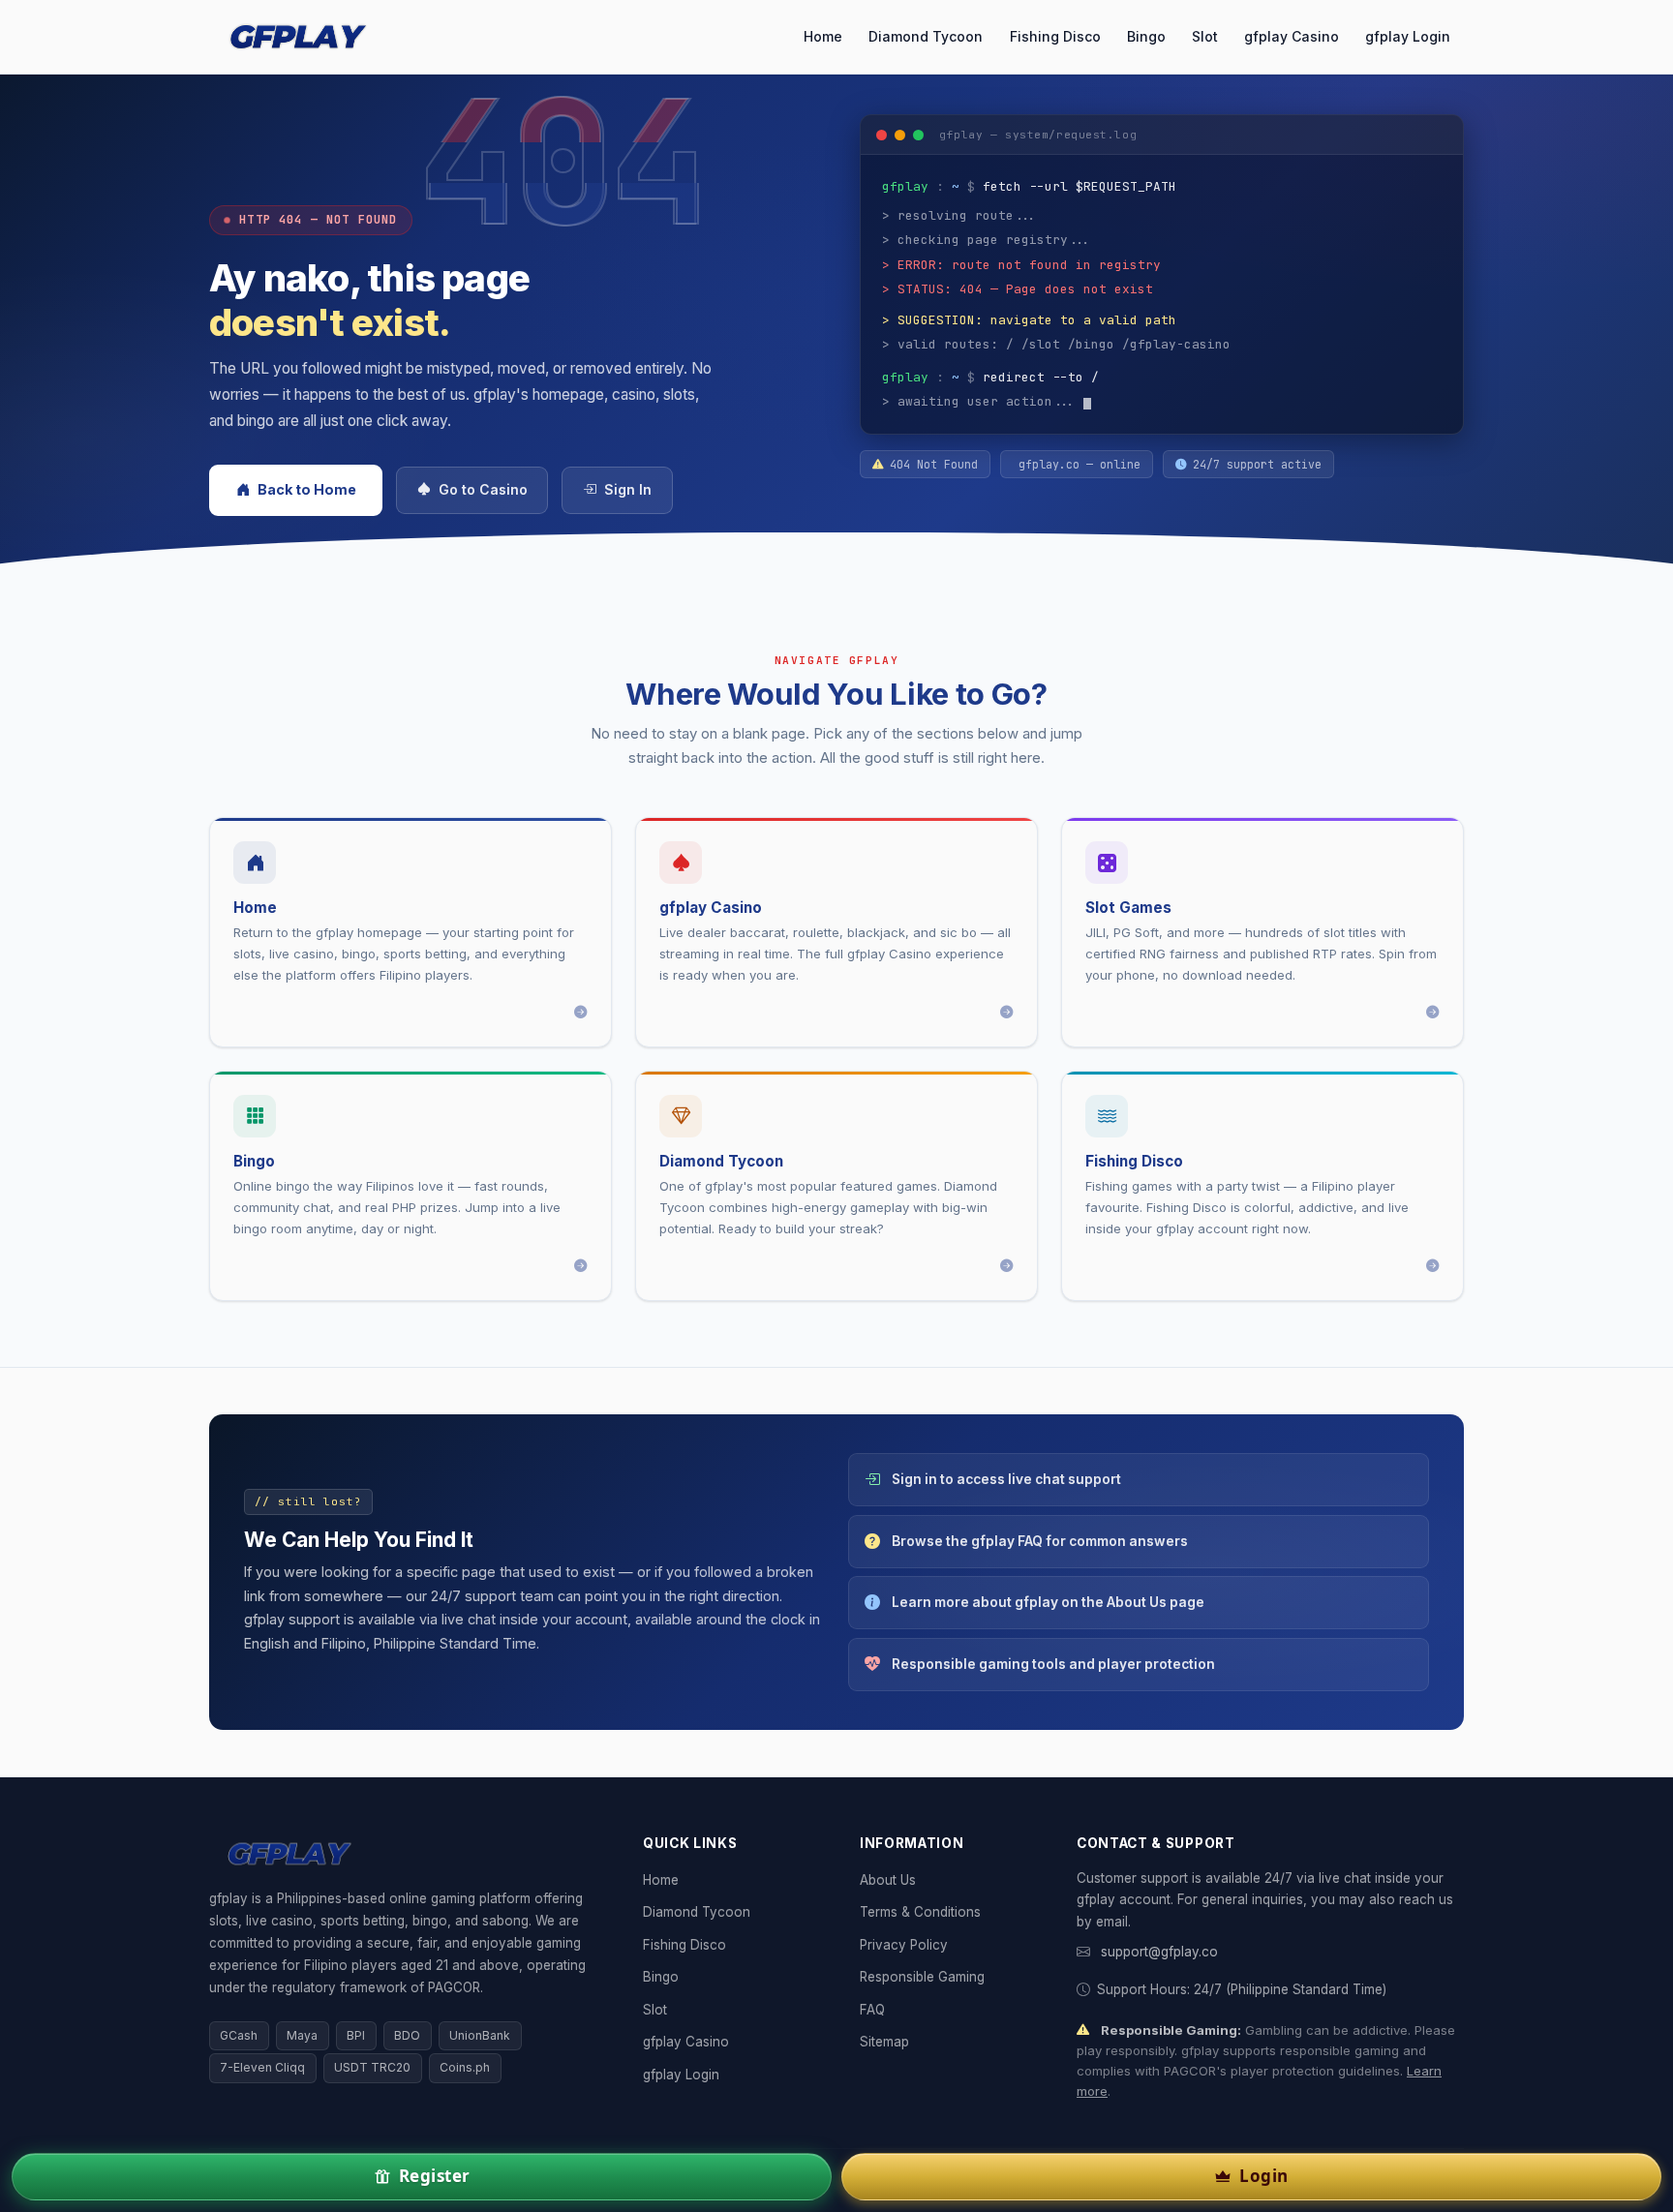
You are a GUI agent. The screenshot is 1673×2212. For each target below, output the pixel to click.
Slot (1205, 36)
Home (823, 36)
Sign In (628, 490)
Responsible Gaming (922, 1977)
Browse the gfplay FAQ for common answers (1040, 1541)
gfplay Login (1408, 36)
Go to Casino (483, 490)
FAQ (872, 2010)
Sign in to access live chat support (1006, 1479)
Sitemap (884, 2042)
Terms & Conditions (920, 1912)
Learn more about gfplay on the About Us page (1048, 1602)
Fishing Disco (1055, 36)
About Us (888, 1880)
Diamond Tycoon (926, 36)
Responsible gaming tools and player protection (1053, 1664)
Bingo (1146, 36)
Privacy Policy (904, 1945)
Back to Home (307, 489)
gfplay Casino (1292, 36)
